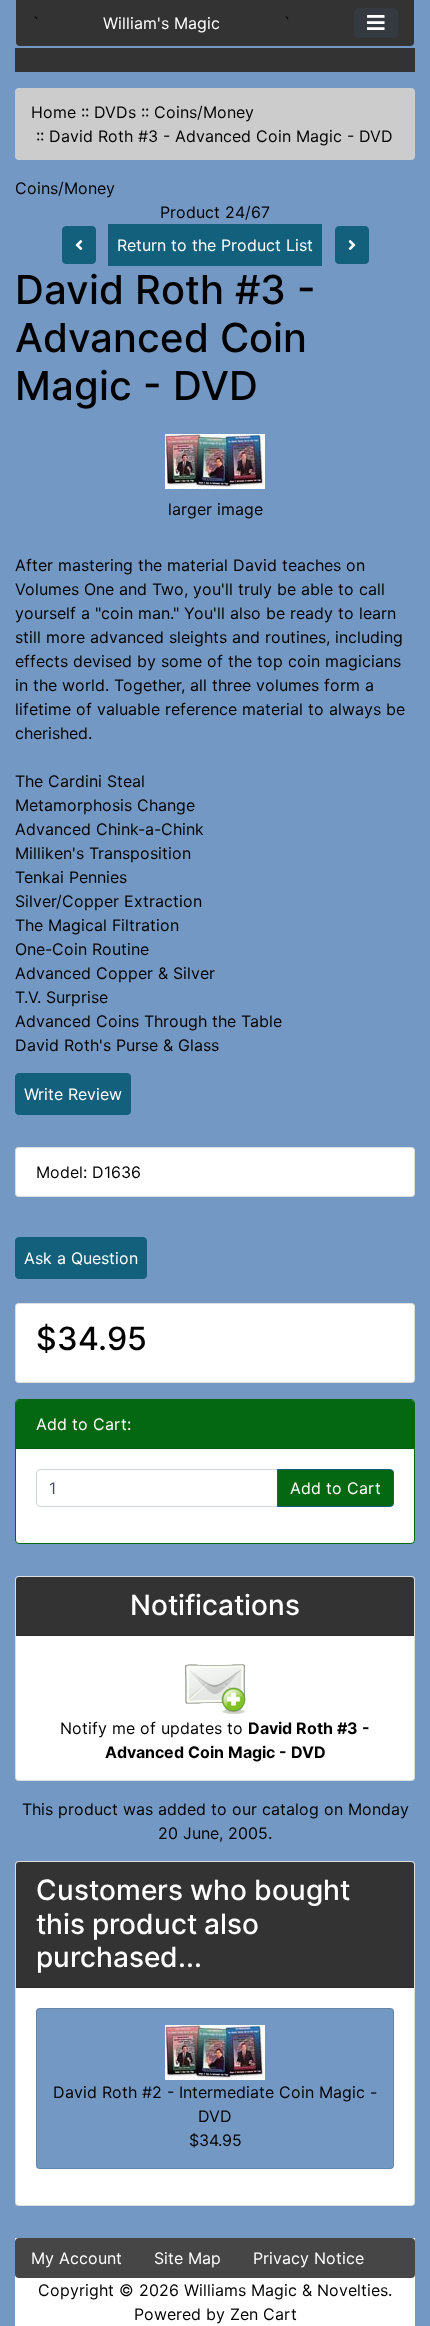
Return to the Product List (215, 245)
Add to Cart (335, 1488)
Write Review (73, 1094)
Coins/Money (204, 112)
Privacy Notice (308, 2258)
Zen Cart (263, 2314)
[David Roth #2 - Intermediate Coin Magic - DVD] (215, 2051)
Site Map (187, 2258)
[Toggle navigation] (376, 23)
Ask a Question (81, 1258)
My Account (76, 2258)
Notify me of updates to (215, 1740)
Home (53, 112)
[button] (393, 2227)
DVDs (115, 112)
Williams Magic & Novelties (286, 2290)
